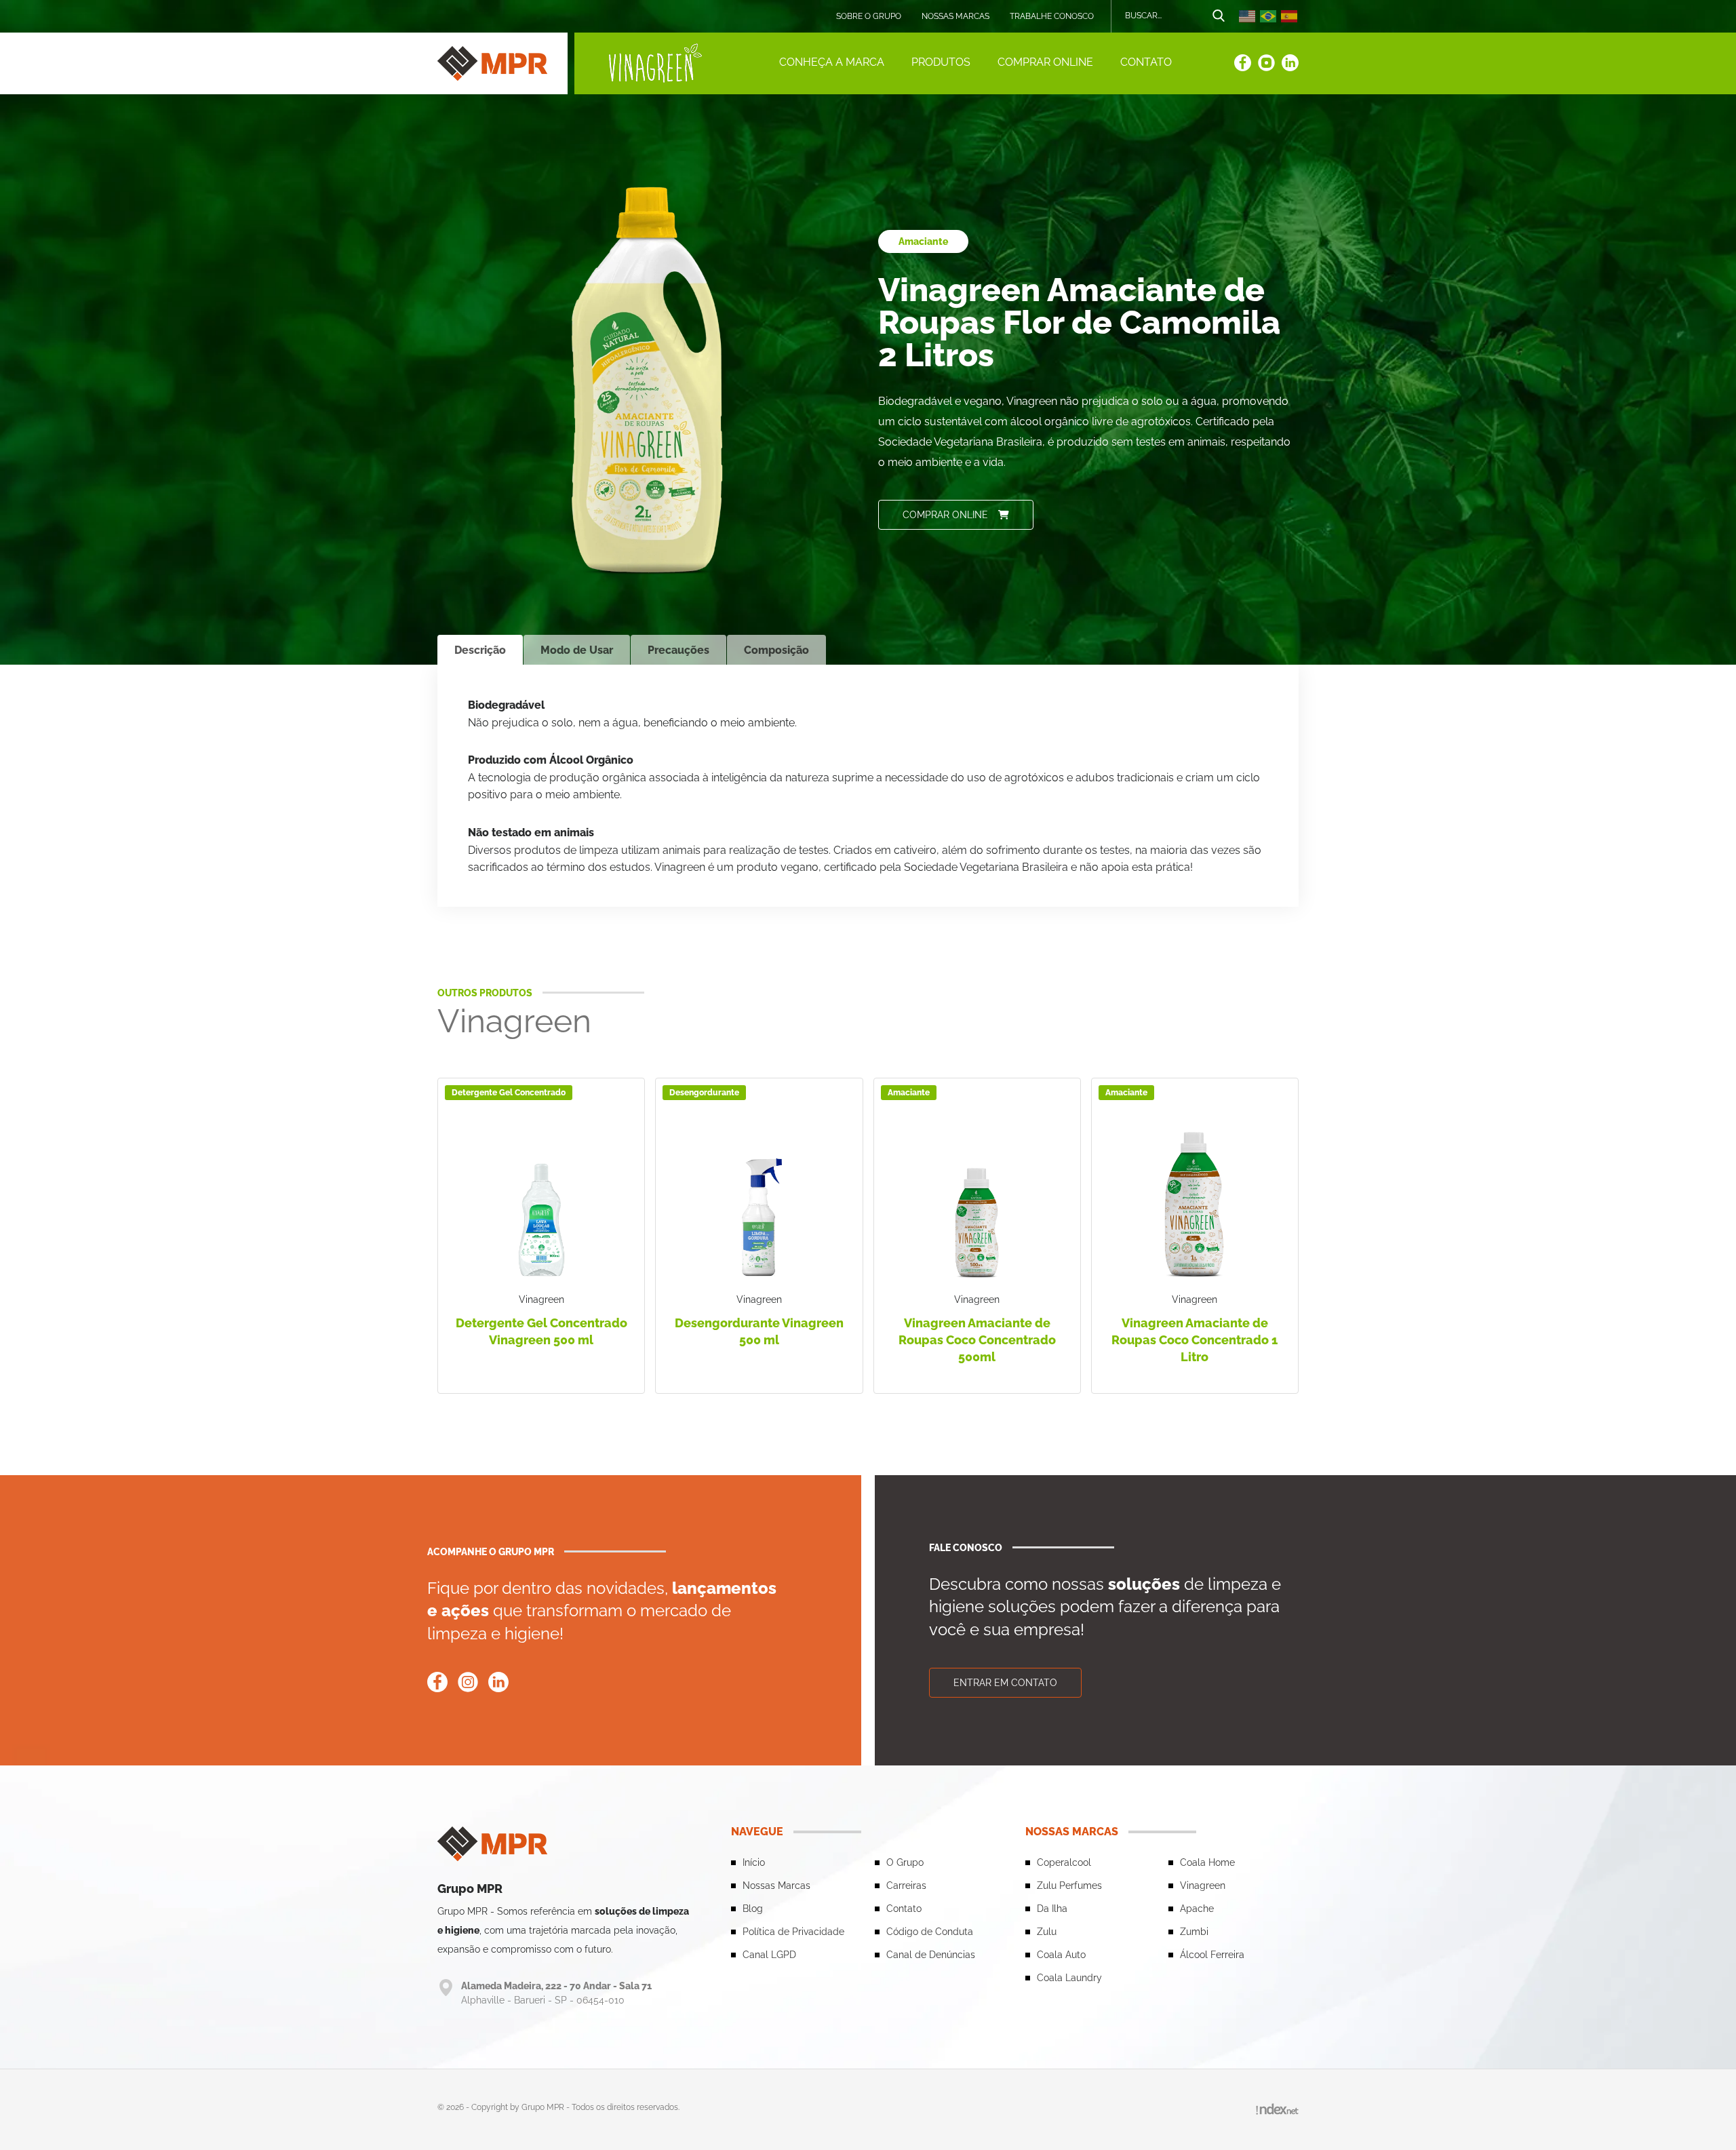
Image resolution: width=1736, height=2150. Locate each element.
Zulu (1047, 1932)
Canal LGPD (769, 1955)
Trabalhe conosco (1052, 16)
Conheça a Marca (832, 62)
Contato (1146, 62)
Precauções (678, 650)
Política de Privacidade (793, 1932)
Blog (753, 1909)
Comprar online (1045, 62)
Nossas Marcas (955, 16)
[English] (1248, 16)
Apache (1197, 1909)
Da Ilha (1052, 1909)
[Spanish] (1290, 16)
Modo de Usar (577, 650)
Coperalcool (1064, 1862)
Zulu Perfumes (1069, 1885)
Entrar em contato (1005, 1683)
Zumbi (1194, 1932)
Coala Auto (1061, 1955)
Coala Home (1207, 1862)
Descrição (480, 650)
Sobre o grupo (869, 16)
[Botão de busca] (1219, 16)
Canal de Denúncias (931, 1955)
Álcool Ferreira (1212, 1955)
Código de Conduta (930, 1932)
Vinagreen (1203, 1885)
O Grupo (905, 1862)
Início (754, 1862)
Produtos (941, 62)
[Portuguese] (1269, 16)
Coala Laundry (1069, 1978)
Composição (776, 650)
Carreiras (906, 1885)
